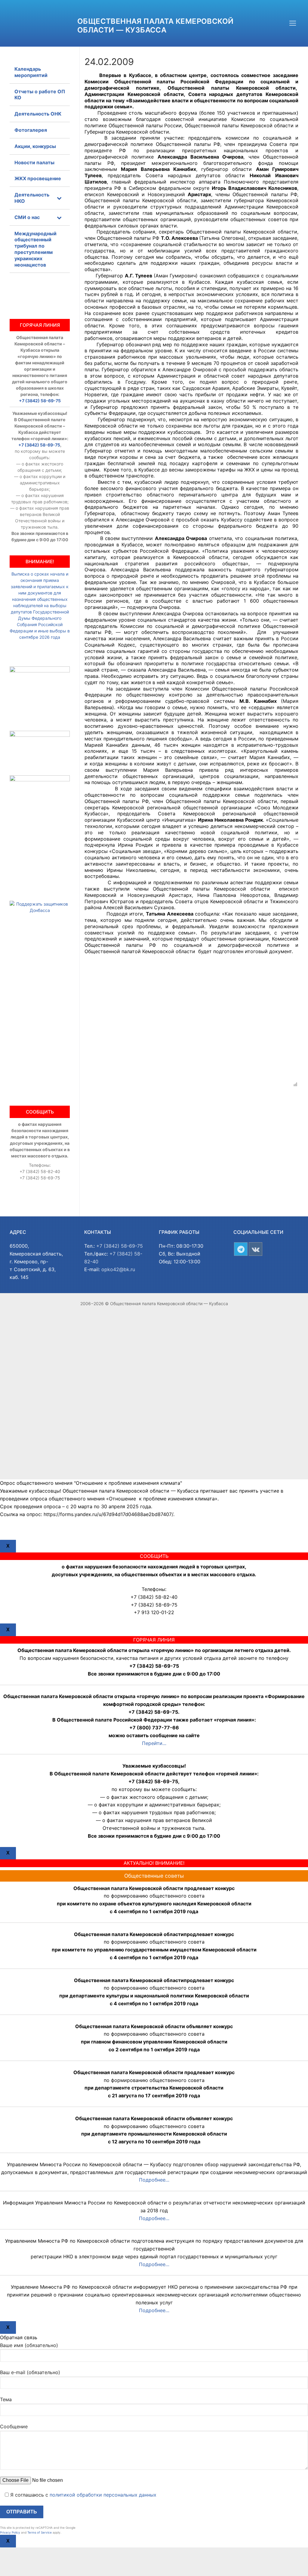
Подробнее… (154, 2180)
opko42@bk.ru (118, 1269)
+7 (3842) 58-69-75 (40, 401)
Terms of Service (40, 2532)
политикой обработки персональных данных (103, 2495)
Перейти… (154, 1743)
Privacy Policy (10, 2532)
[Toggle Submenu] (59, 198)
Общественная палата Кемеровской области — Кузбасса (155, 26)
